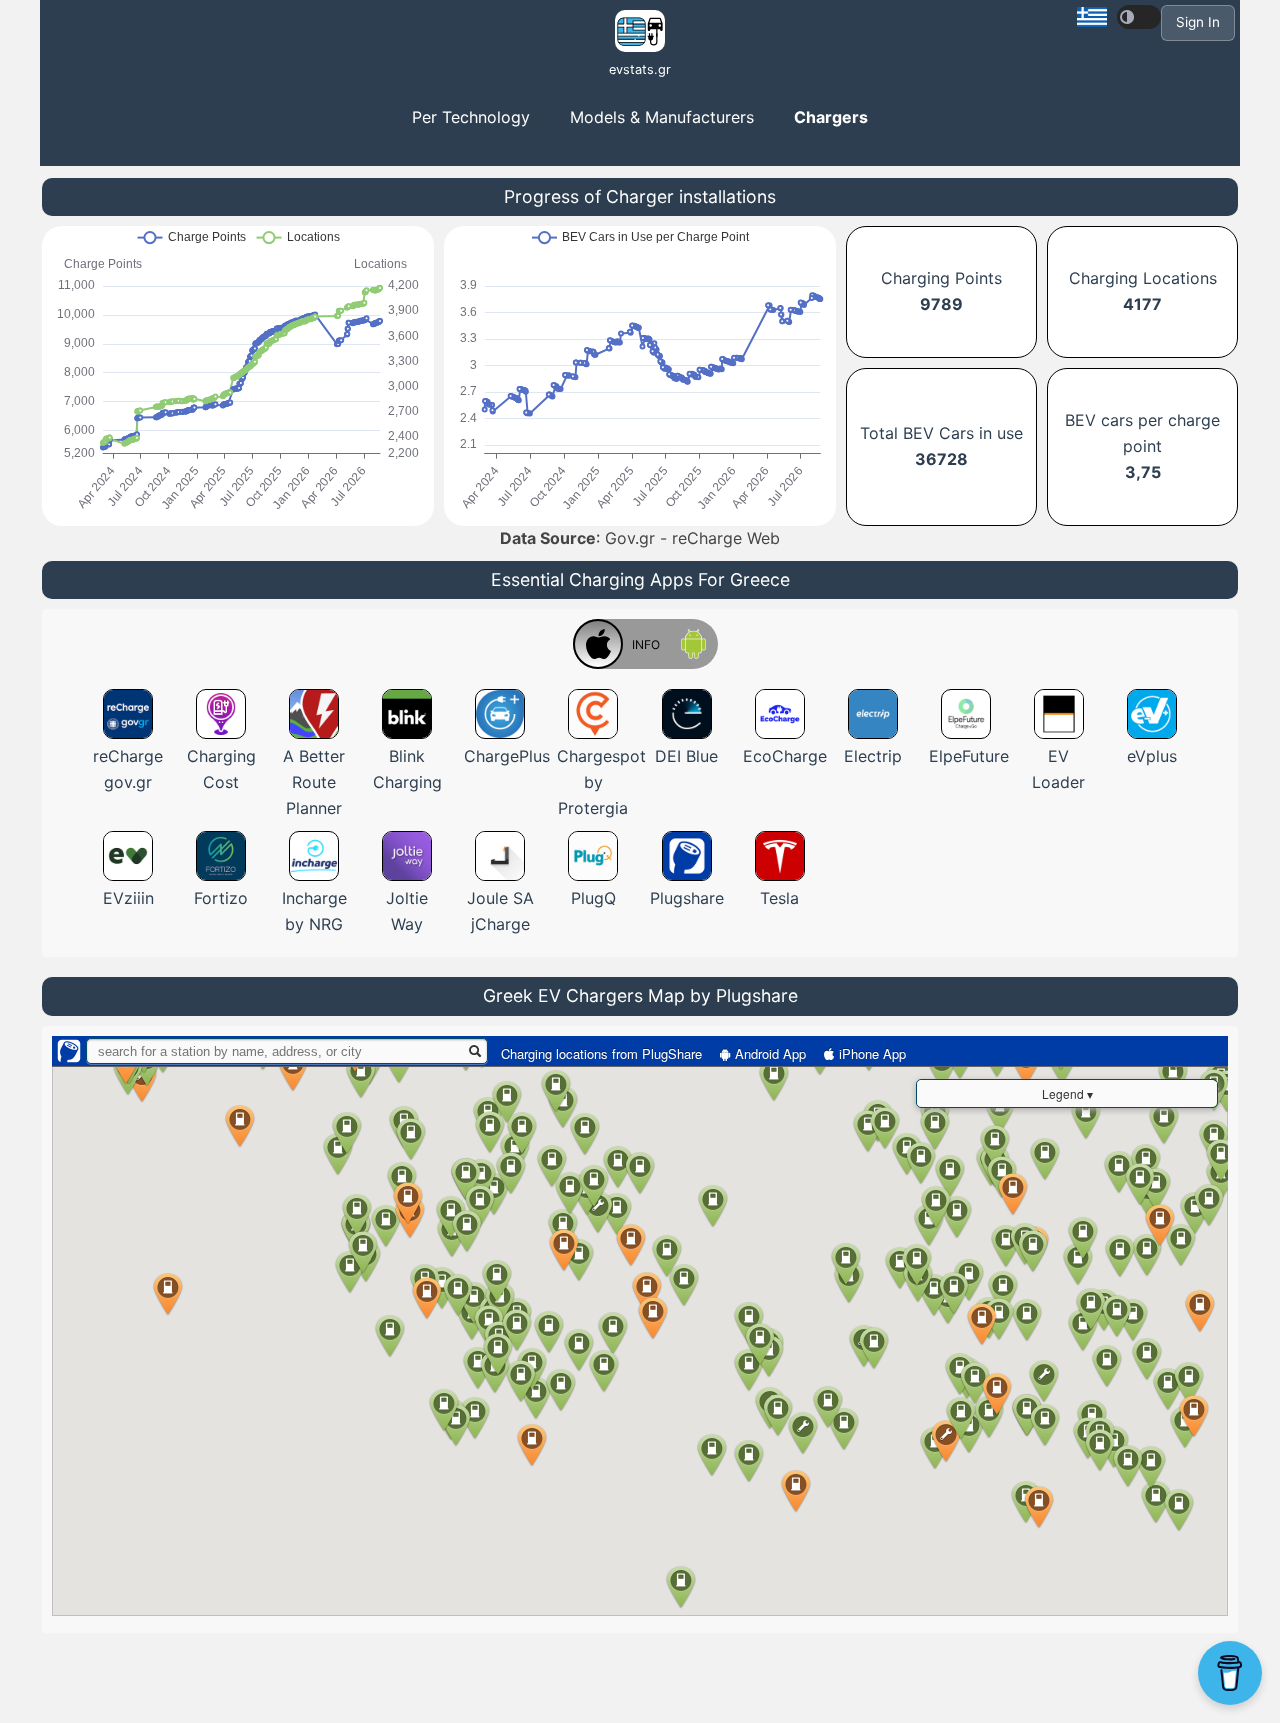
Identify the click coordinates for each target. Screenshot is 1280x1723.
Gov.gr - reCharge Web (692, 538)
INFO (646, 644)
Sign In (1198, 22)
